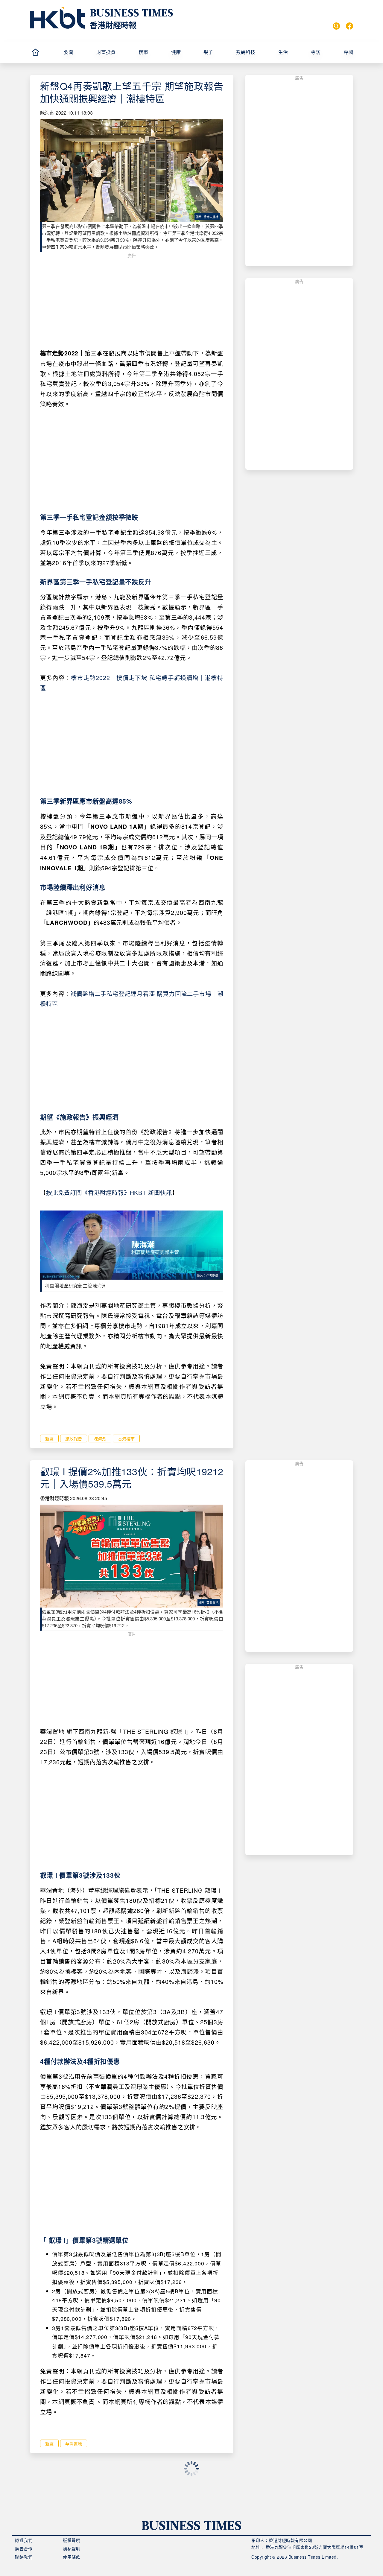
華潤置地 (74, 2443)
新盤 (49, 1438)
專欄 (348, 52)
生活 (283, 52)
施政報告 (74, 1438)
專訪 (316, 52)
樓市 (143, 52)
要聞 (69, 52)
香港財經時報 (113, 25)
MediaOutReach (57, 2503)
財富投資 (106, 52)
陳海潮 (47, 113)
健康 (176, 52)
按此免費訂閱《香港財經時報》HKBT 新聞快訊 (109, 1192)
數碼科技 (246, 52)
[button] (77, 52)
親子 (208, 52)
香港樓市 (126, 1438)
